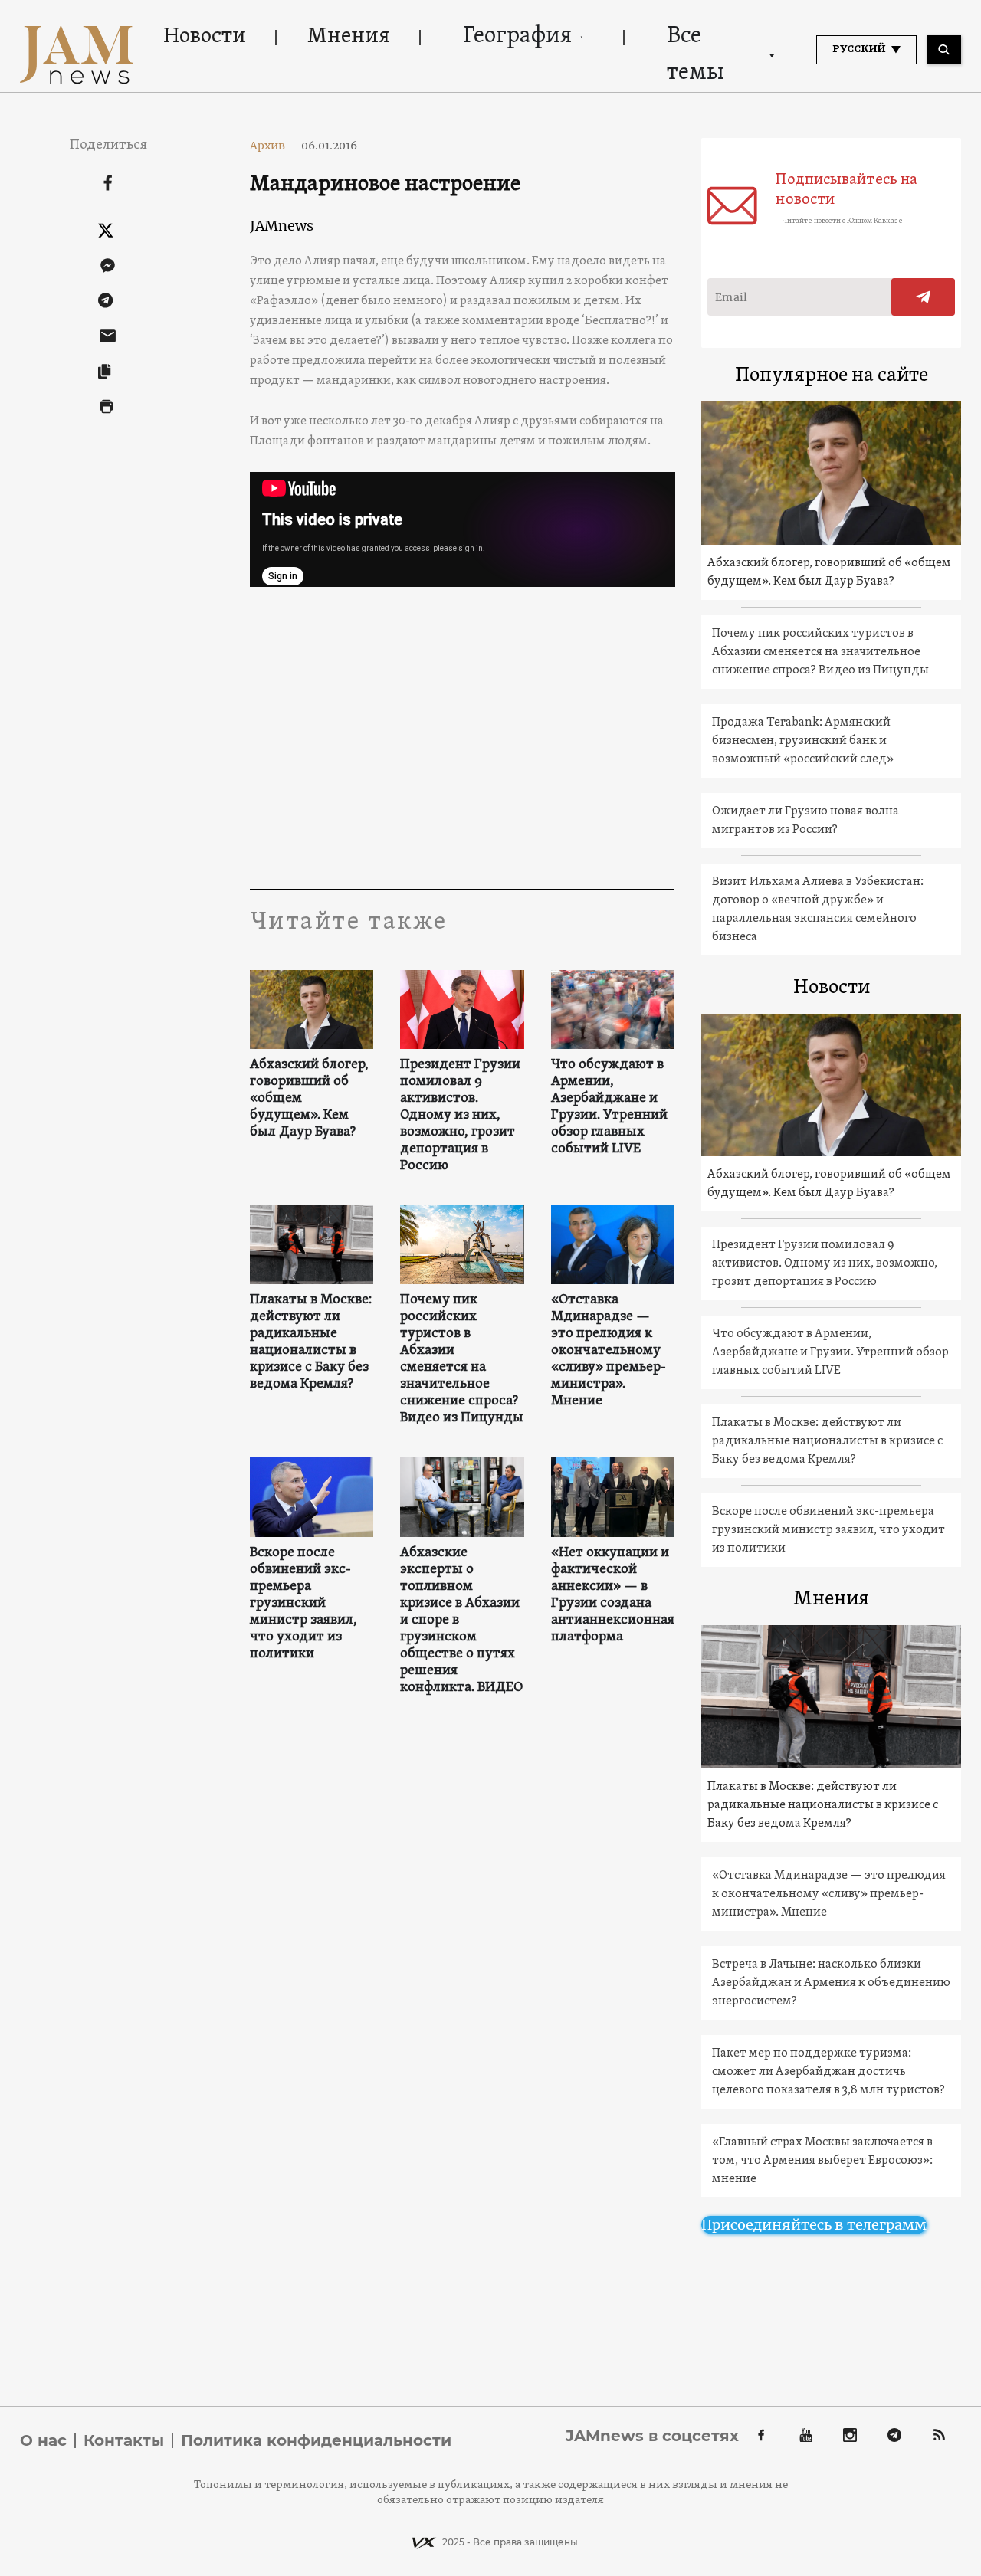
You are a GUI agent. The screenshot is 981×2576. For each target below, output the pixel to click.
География (517, 36)
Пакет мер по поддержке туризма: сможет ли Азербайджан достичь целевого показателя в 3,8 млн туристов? (828, 2072)
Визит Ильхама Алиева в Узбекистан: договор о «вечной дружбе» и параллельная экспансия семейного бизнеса (818, 909)
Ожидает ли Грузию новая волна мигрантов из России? (805, 821)
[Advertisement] (463, 736)
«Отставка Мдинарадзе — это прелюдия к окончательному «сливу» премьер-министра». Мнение (609, 1351)
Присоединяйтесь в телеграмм (814, 2225)
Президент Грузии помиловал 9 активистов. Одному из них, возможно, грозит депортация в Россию (460, 1116)
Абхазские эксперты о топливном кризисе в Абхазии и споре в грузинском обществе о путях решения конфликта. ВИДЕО (461, 1621)
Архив (273, 146)
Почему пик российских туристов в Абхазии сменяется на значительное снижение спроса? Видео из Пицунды (462, 1359)
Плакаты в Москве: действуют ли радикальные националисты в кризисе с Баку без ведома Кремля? (311, 1342)
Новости (205, 37)
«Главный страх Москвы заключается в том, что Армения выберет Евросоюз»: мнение (822, 2161)
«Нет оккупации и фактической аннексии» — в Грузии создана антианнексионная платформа (613, 1595)
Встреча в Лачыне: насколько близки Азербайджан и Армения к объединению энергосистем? (831, 1983)
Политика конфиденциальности (316, 2440)
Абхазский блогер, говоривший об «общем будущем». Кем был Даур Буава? (309, 1099)
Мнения (349, 37)
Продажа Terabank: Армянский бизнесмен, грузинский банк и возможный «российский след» (803, 741)
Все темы (696, 55)
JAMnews (282, 226)
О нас (43, 2440)
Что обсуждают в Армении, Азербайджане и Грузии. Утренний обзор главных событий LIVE (609, 1107)
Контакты (124, 2440)
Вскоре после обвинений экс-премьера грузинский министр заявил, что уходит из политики (303, 1604)
